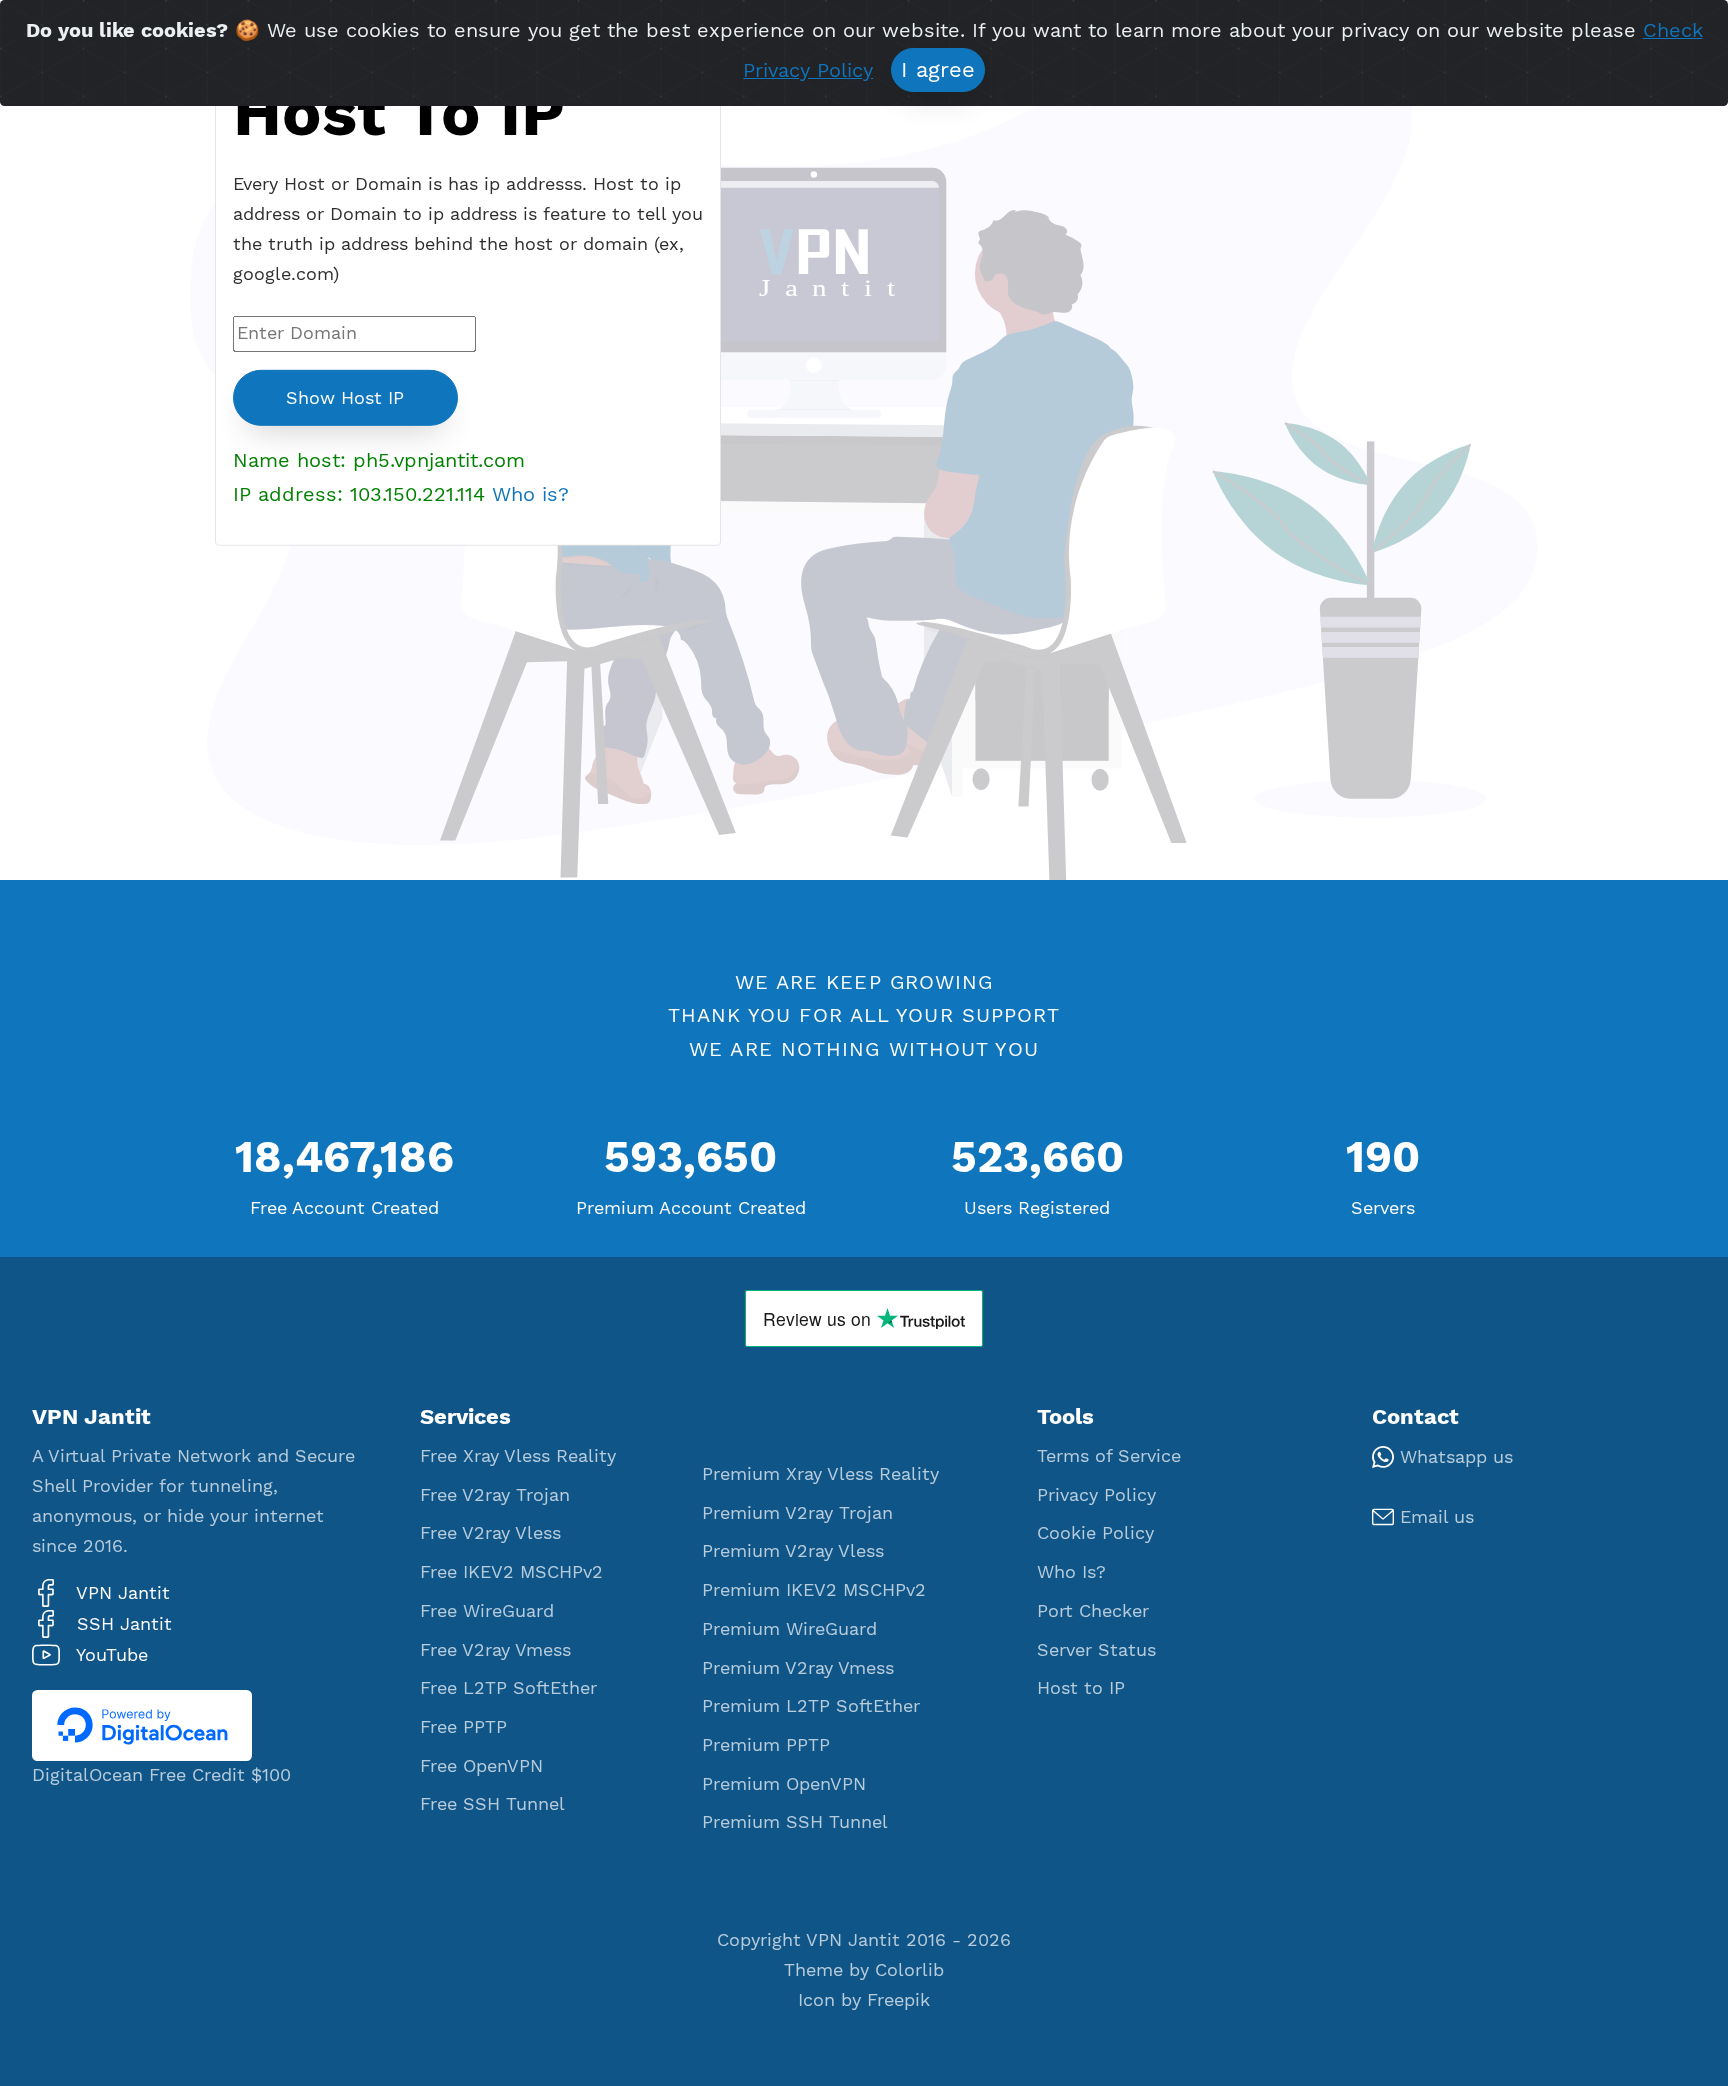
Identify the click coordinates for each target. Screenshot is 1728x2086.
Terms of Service (1109, 1456)
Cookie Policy (1095, 1533)
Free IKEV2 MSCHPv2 (511, 1572)
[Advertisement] (468, 711)
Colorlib (909, 1970)
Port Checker (1093, 1611)
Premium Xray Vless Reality (820, 1474)
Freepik (898, 2000)
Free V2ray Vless (490, 1533)
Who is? (530, 493)
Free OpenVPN (481, 1766)
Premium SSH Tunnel (795, 1822)
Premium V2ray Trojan (797, 1513)
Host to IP (1081, 1688)
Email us (1434, 1517)
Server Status (1096, 1650)
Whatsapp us (1453, 1457)
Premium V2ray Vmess (798, 1668)
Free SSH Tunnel (492, 1804)
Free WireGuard (487, 1611)
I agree (938, 69)
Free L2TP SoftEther (508, 1688)
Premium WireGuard (789, 1629)
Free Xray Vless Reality (518, 1456)
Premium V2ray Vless (793, 1551)
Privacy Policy (1096, 1495)
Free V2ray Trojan (495, 1495)
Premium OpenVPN (784, 1784)
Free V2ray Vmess (495, 1650)
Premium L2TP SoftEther (811, 1706)
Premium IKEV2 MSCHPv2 (814, 1590)
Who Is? (1071, 1572)
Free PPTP (463, 1727)
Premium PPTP (766, 1745)
